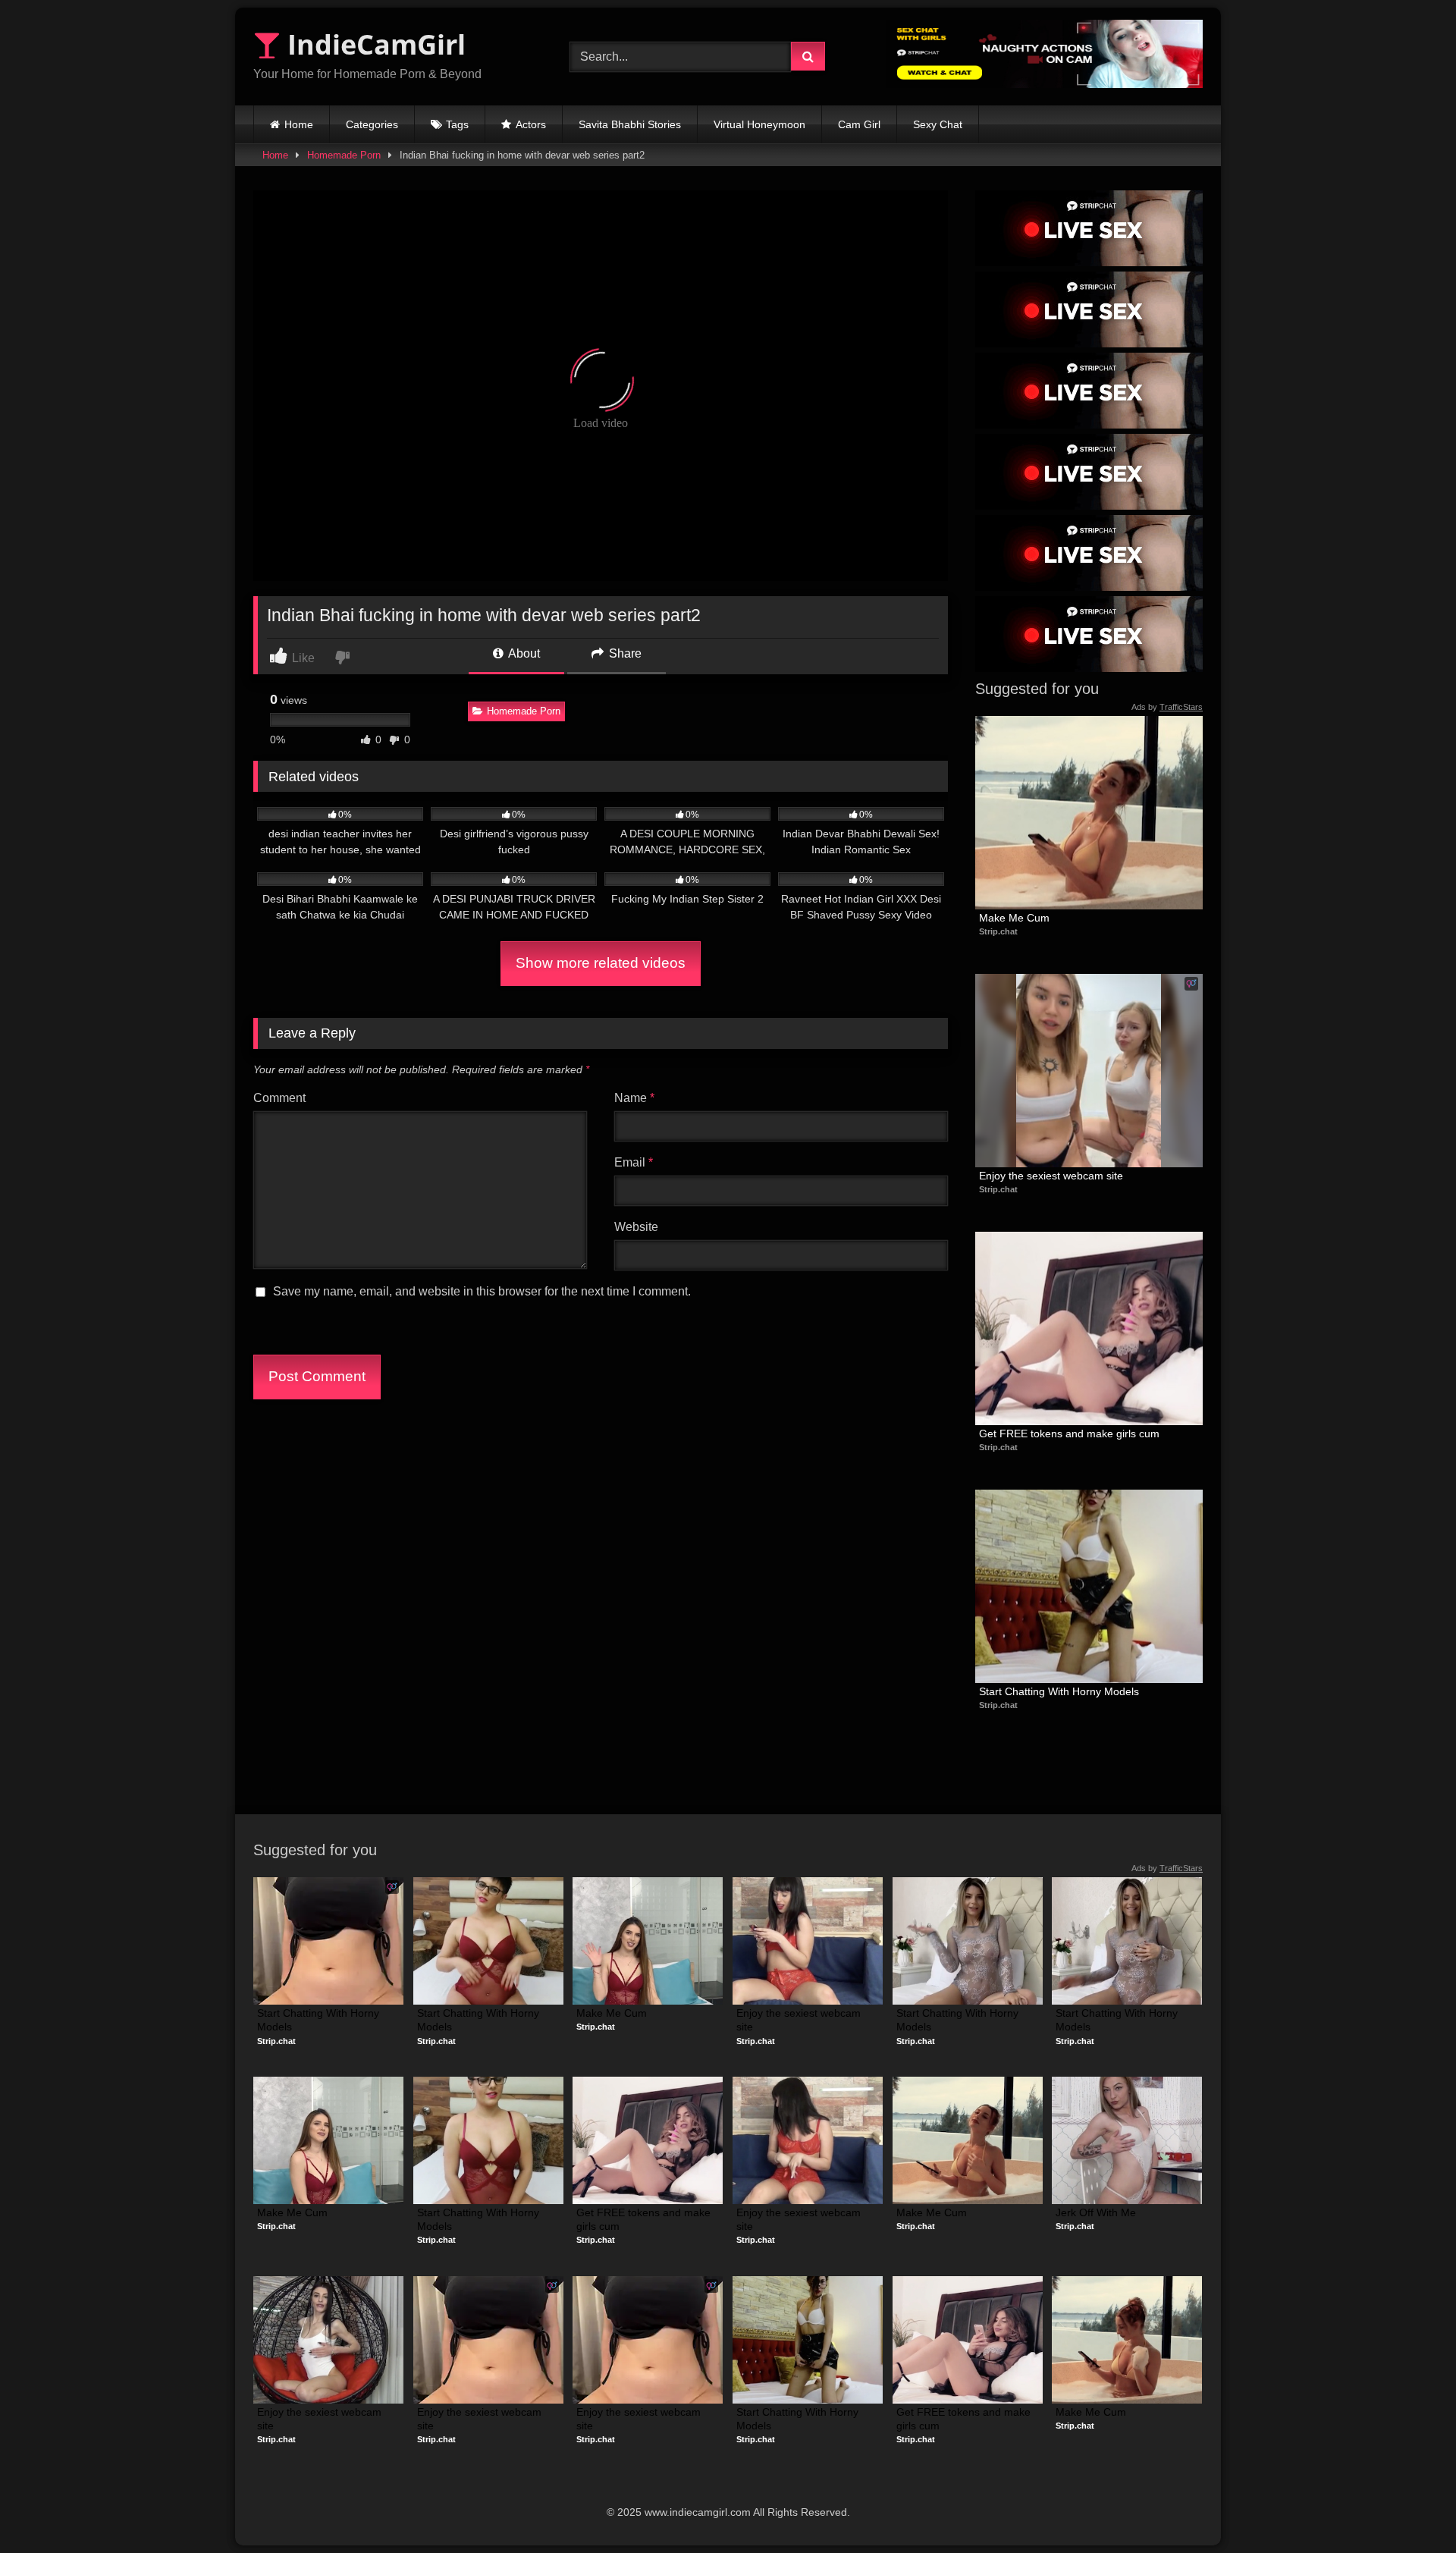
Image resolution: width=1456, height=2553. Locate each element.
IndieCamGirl (373, 44)
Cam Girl (859, 124)
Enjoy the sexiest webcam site (1051, 1176)
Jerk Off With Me (1096, 2212)
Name (634, 1098)
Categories (372, 124)
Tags (457, 124)
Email (634, 1162)
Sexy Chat (938, 124)
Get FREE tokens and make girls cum (1069, 1434)
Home (299, 124)
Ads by (1167, 707)
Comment (279, 1098)
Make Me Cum (1014, 918)
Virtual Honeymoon (759, 124)
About (523, 653)
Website (636, 1227)
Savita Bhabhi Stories (630, 124)
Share (624, 653)
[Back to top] (1409, 2508)
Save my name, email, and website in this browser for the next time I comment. (482, 1291)
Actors (531, 124)
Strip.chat (998, 931)
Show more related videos (601, 963)
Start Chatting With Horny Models (1059, 1691)
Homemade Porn (344, 155)
